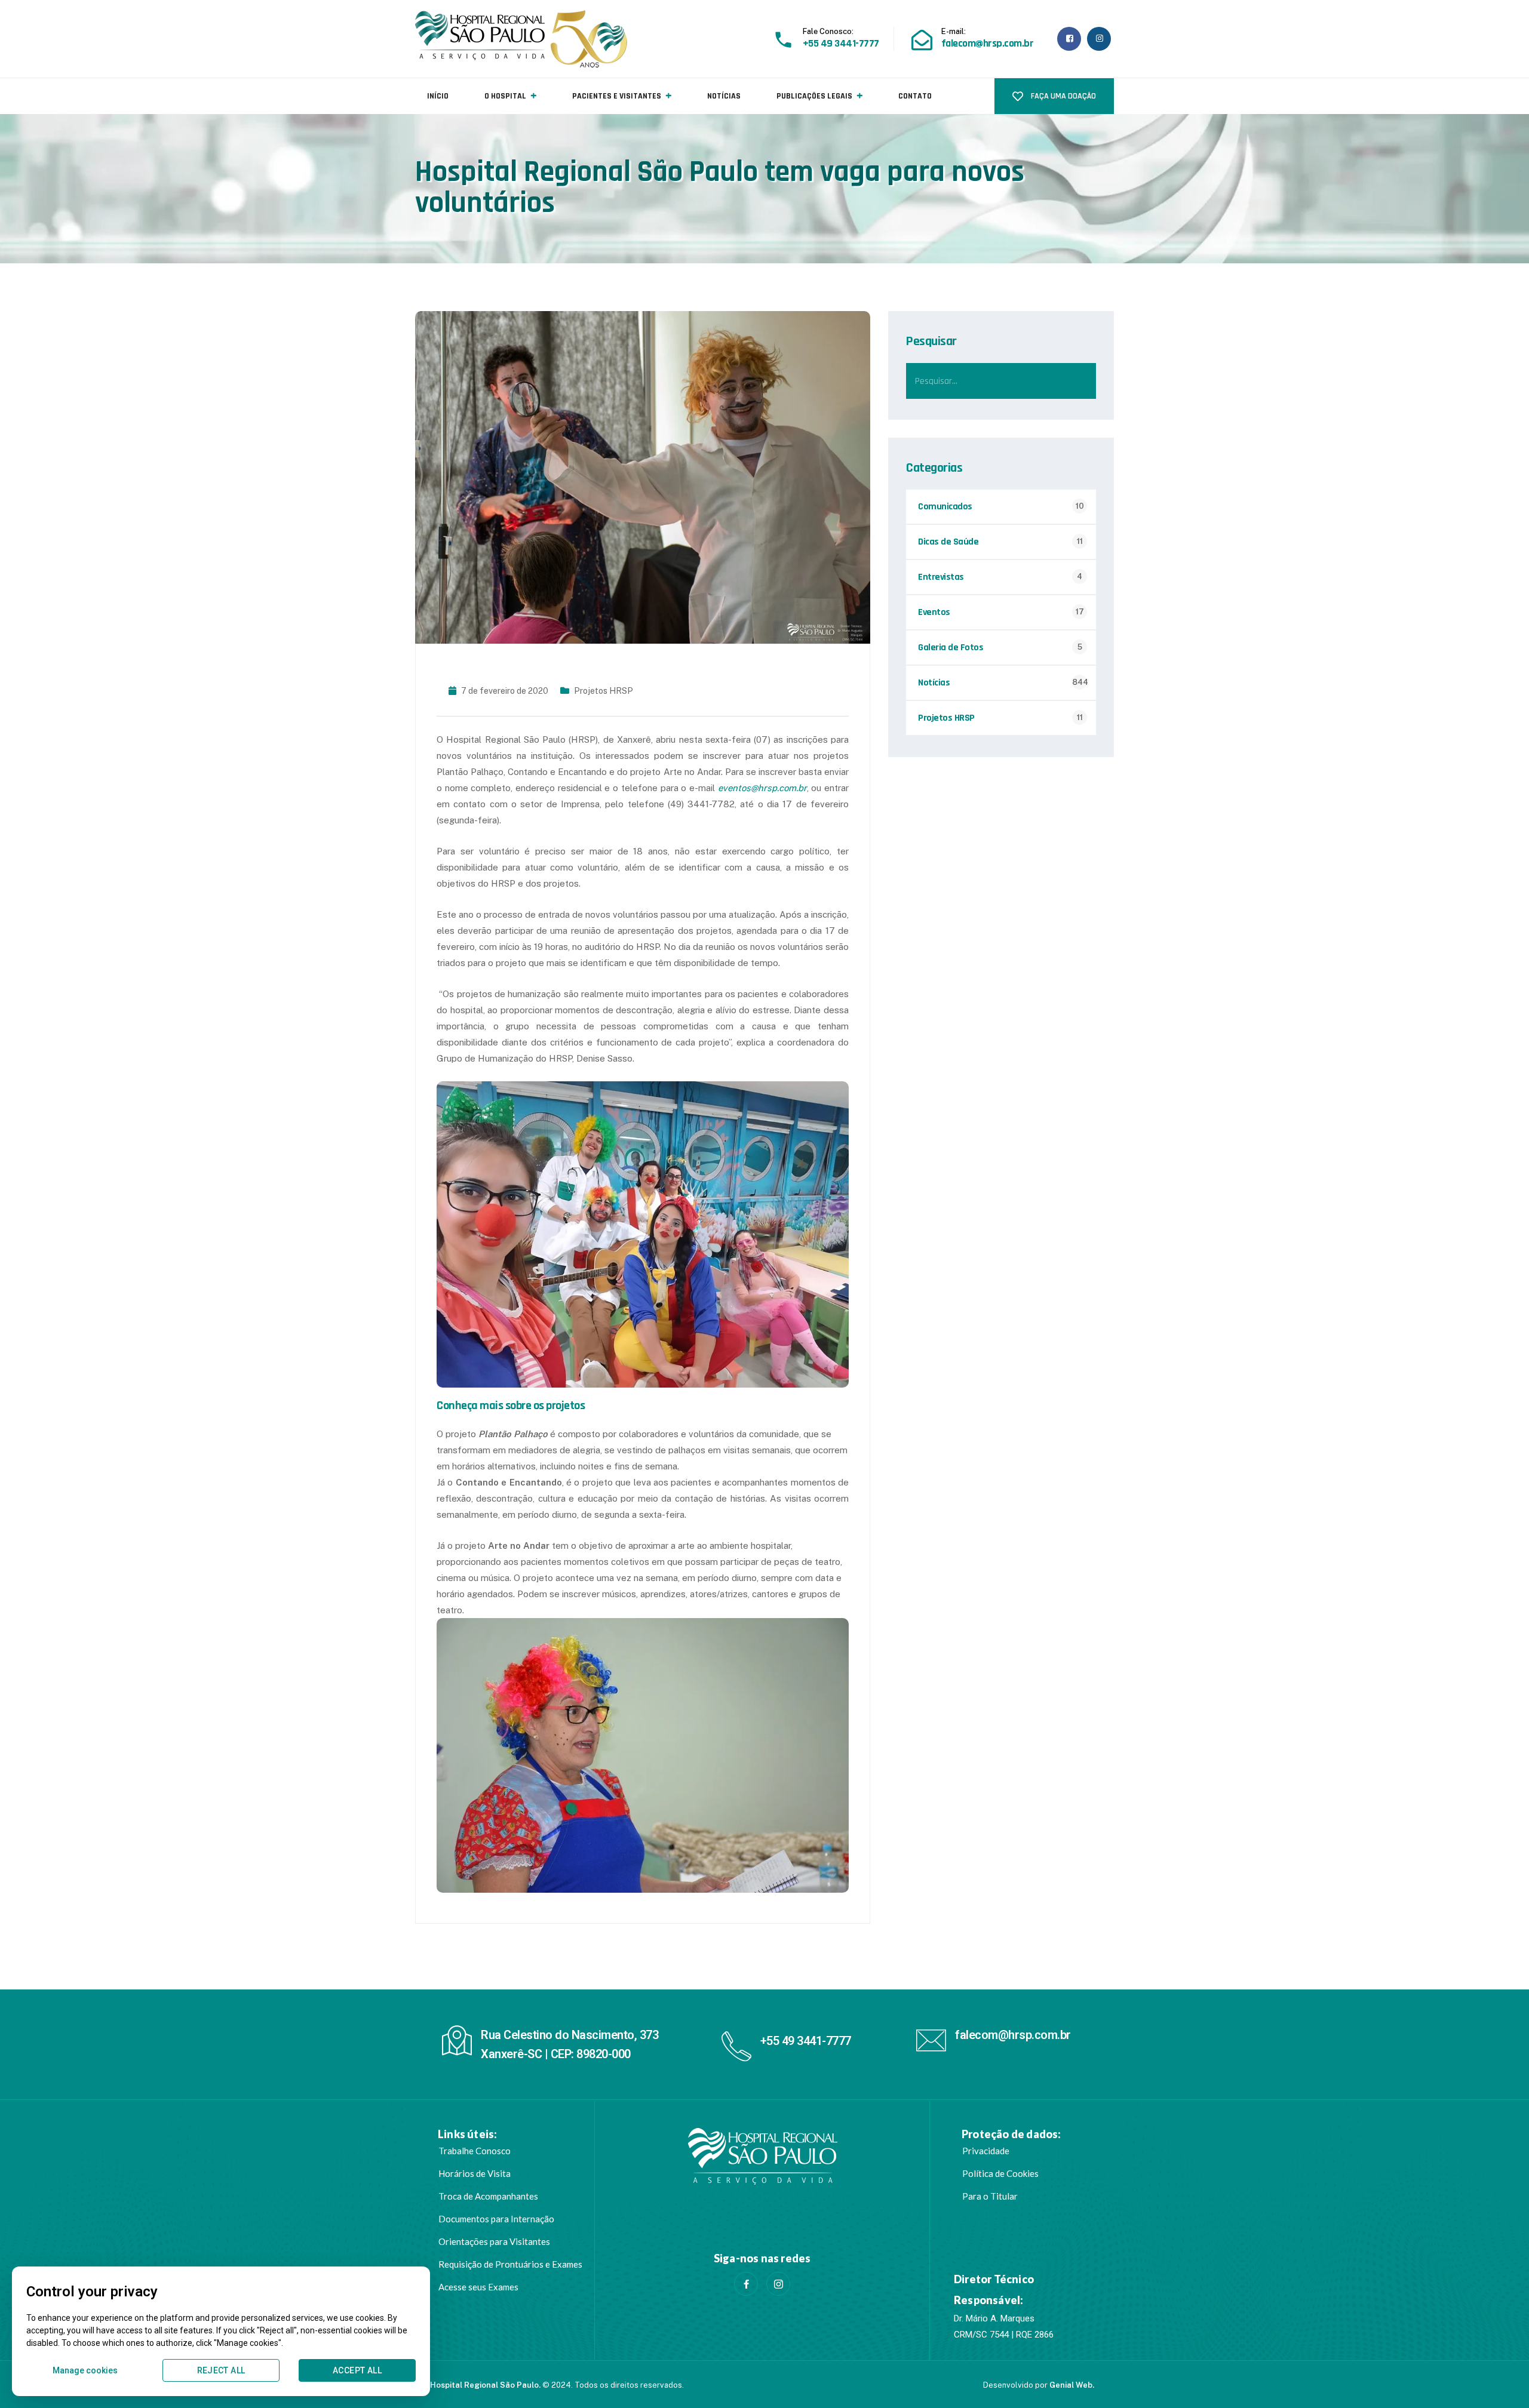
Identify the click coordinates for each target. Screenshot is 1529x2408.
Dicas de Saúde (948, 542)
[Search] (1078, 381)
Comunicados (945, 507)
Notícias (934, 683)
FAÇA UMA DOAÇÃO (1063, 96)
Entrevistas (941, 577)
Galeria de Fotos (951, 648)
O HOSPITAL (505, 96)
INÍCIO (438, 96)
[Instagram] (778, 2284)
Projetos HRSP (604, 691)
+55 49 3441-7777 (806, 2041)
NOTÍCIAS (724, 96)
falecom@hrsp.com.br (1013, 2035)
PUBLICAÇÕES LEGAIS (814, 96)
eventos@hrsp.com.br (762, 788)
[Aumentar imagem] (833, 1097)
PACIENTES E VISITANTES (617, 96)
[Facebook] (746, 2284)
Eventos (934, 612)
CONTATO (915, 96)
